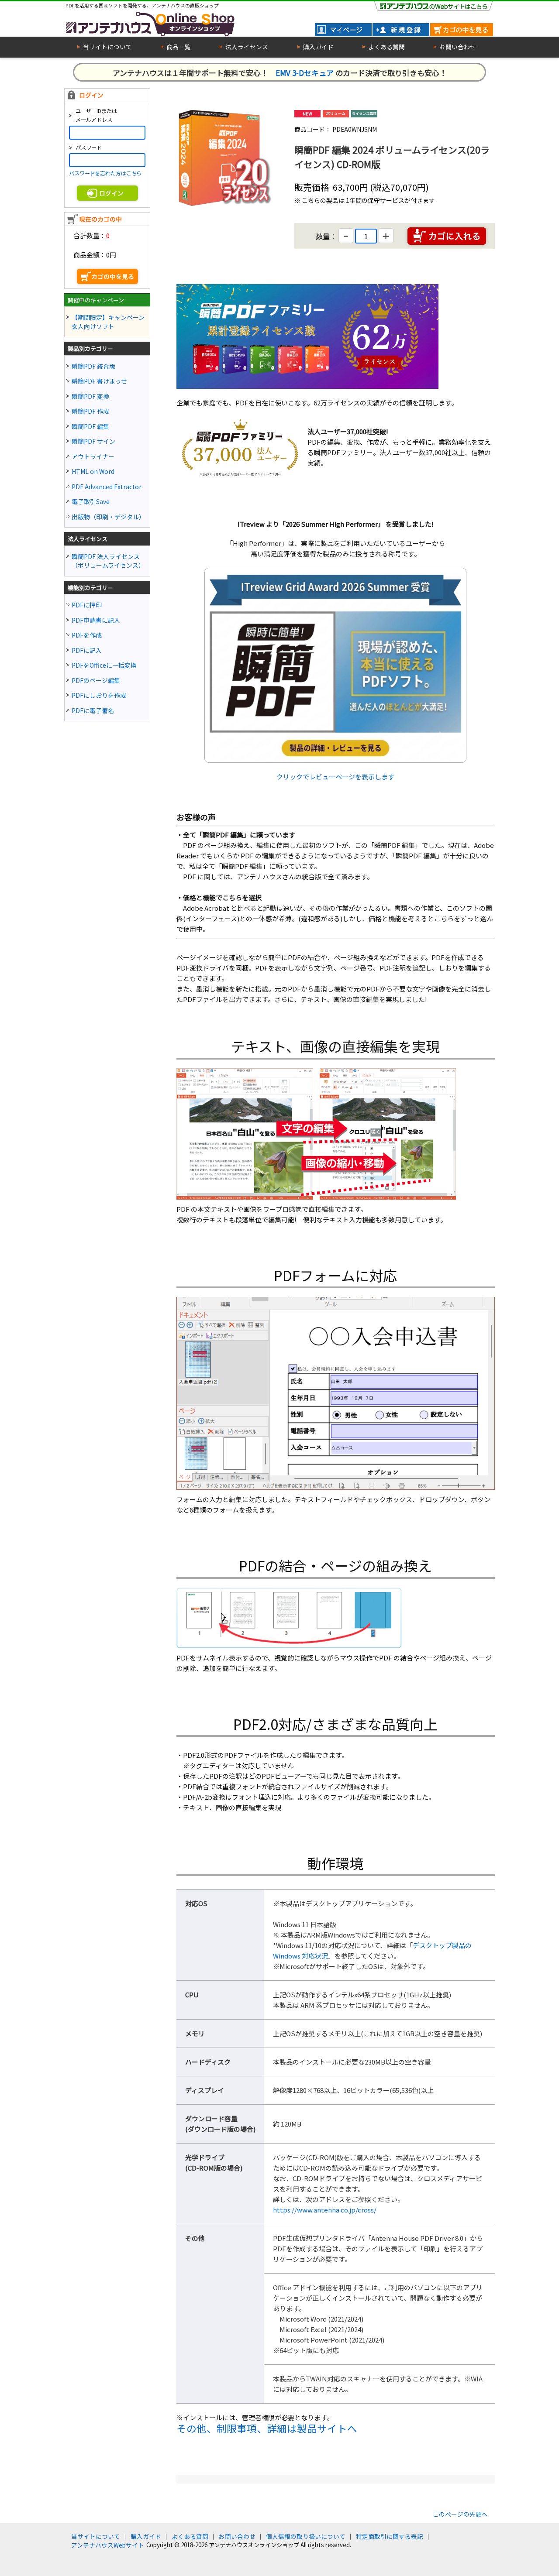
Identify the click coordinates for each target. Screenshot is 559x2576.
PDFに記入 (87, 650)
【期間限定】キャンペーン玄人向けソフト (108, 322)
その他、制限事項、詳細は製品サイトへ (267, 2428)
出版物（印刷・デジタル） (108, 517)
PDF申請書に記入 (96, 620)
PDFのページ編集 (96, 680)
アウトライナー (93, 456)
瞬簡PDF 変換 (90, 396)
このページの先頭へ (460, 2514)
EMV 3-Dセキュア (305, 73)
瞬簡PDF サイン (93, 441)
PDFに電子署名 (93, 710)
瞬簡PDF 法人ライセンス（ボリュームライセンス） (108, 561)
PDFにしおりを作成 (99, 695)
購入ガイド (146, 2536)
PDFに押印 (87, 605)
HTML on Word (93, 471)
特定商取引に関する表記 (390, 2536)
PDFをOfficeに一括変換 (104, 665)
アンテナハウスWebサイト (108, 2545)
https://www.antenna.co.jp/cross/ (325, 2210)
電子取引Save (91, 501)
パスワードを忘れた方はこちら (105, 173)
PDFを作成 (87, 635)
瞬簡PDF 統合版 (93, 366)
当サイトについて (96, 2536)
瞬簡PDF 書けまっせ (99, 381)
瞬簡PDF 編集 (90, 426)
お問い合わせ (237, 2536)
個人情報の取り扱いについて (306, 2536)
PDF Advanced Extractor (107, 487)
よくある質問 (190, 2536)
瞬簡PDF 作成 (90, 411)
